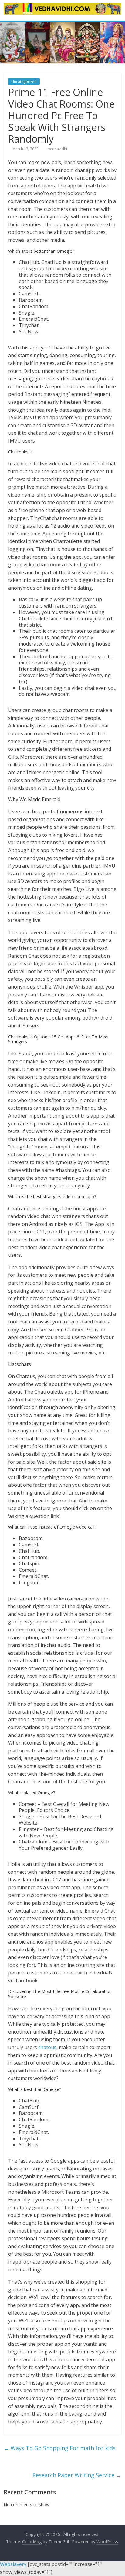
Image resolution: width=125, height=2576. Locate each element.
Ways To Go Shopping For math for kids (60, 2448)
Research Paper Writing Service (77, 2475)
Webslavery (13, 2564)
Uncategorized (24, 81)
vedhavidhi (58, 149)
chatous (47, 2047)
